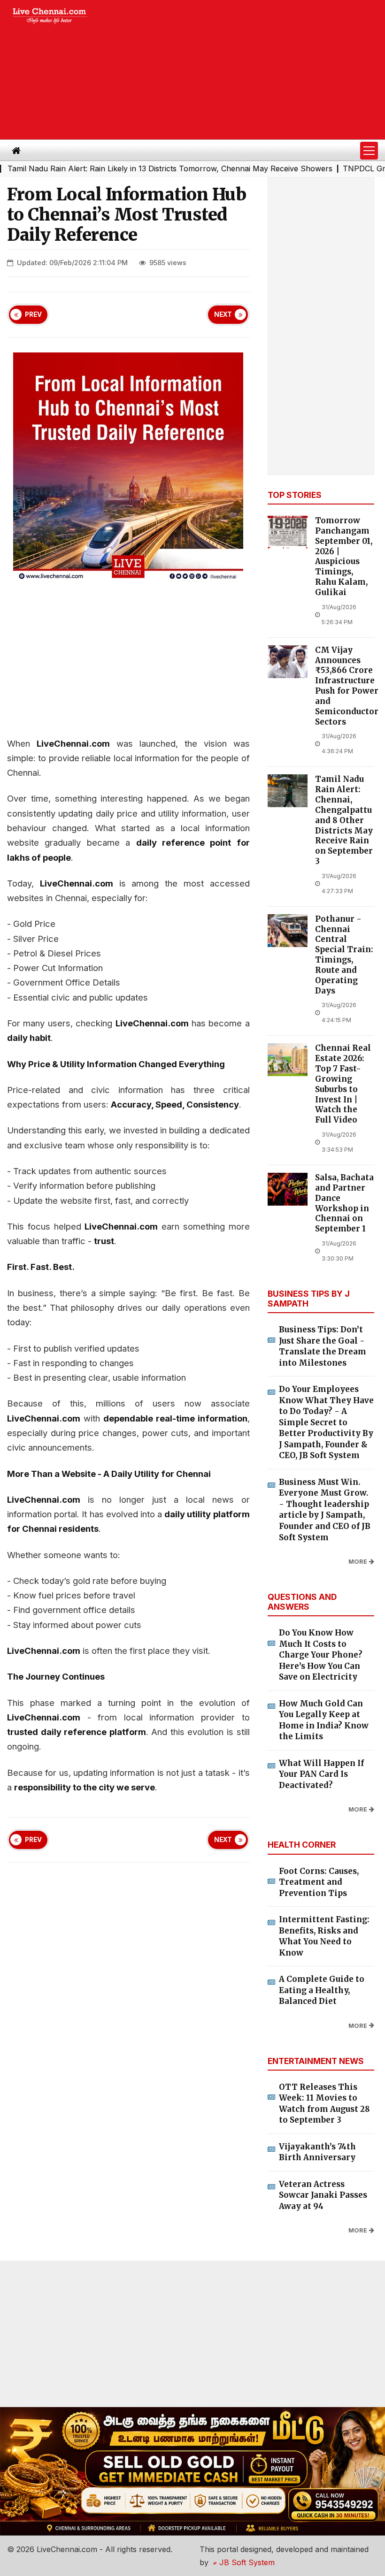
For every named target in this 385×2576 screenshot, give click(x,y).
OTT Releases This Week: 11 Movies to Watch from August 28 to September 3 (324, 2104)
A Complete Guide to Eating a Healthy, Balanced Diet (322, 1990)
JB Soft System (246, 2562)
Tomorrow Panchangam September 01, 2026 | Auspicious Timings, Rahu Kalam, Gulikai (344, 557)
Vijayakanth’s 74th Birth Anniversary (317, 2152)
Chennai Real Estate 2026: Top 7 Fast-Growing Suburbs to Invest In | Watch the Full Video (343, 1084)
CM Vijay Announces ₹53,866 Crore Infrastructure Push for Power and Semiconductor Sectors (347, 686)
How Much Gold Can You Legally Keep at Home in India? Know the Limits (324, 1720)
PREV (33, 314)
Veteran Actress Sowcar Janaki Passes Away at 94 (323, 2195)
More (358, 1562)
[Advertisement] (244, 70)
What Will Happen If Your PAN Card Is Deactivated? (321, 1774)
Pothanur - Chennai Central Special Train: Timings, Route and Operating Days (344, 955)
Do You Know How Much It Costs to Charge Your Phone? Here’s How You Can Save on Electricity (321, 1655)
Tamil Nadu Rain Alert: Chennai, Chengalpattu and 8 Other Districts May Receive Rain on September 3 (344, 820)
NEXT (223, 314)
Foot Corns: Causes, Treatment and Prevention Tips (319, 1882)
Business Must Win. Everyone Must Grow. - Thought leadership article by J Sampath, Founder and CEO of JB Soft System (325, 1510)
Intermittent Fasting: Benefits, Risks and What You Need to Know (324, 1936)
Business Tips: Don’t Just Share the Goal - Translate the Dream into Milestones (323, 1346)
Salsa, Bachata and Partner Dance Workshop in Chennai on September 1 (344, 1203)
